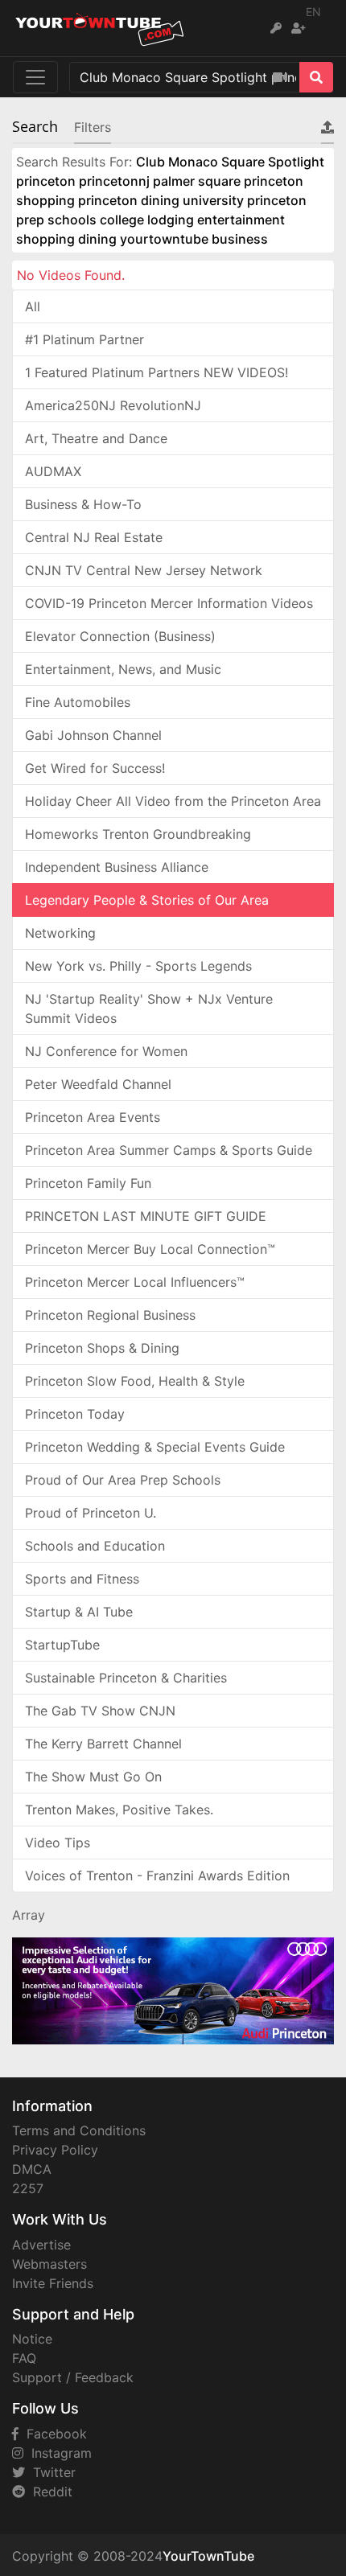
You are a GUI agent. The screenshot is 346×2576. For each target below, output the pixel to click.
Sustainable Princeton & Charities (126, 1678)
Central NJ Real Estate (94, 537)
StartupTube (62, 1645)
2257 (28, 2188)
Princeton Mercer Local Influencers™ (135, 1282)
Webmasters (49, 2264)
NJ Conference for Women (106, 1051)
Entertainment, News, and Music (123, 669)
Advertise (41, 2245)
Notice (32, 2339)
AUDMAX (53, 471)
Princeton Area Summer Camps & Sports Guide (169, 1150)
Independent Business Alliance (117, 867)
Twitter (50, 2472)
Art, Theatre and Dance (96, 438)
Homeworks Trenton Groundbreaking (138, 834)
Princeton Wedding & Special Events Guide (155, 1447)
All (33, 306)
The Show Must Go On (93, 1777)
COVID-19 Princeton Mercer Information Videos (169, 603)
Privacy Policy (55, 2150)
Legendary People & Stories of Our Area (147, 900)
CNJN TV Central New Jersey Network (144, 570)
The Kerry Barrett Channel (103, 1744)
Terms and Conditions (79, 2130)
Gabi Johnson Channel (93, 735)
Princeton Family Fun (88, 1183)
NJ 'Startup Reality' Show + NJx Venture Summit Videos (149, 1009)
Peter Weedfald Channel (98, 1084)
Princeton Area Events (93, 1117)
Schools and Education (95, 1546)
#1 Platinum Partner (84, 339)
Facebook (53, 2434)
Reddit (49, 2492)
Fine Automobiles (78, 702)
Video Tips (58, 1843)
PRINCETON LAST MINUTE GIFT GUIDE (146, 1216)
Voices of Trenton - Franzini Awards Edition (157, 1876)
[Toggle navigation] (35, 77)
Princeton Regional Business (110, 1315)
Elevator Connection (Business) (120, 636)
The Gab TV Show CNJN (100, 1711)
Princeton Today (75, 1414)
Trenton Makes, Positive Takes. (119, 1810)
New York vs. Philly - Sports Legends (138, 966)
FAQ (24, 2358)
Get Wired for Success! (95, 768)
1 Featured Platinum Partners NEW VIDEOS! (157, 372)
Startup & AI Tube (79, 1612)
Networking (60, 933)
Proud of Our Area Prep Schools (123, 1480)
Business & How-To (83, 504)
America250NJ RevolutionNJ (113, 405)
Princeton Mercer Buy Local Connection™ (150, 1249)
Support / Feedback (73, 2377)
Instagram (58, 2453)
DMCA (32, 2169)
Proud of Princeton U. (91, 1513)
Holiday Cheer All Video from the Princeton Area (173, 801)
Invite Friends (53, 2283)
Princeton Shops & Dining (102, 1348)
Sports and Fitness (82, 1579)
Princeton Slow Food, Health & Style (135, 1381)
